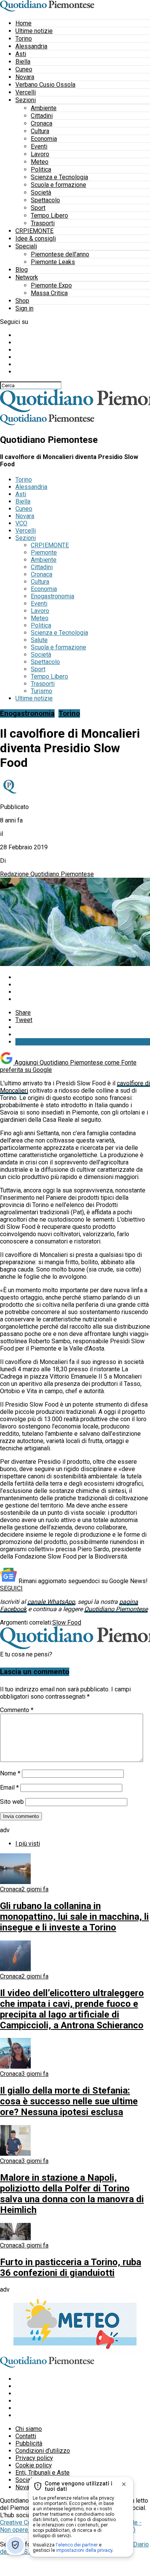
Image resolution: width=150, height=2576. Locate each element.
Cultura (40, 131)
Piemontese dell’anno (60, 254)
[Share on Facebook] (83, 977)
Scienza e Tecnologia (59, 177)
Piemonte (44, 552)
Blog (22, 270)
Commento (17, 1710)
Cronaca (42, 123)
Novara (25, 77)
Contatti (26, 2436)
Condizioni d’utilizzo (43, 2451)
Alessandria (31, 46)
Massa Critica (49, 293)
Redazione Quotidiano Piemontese (47, 874)
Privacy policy (34, 2458)
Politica (41, 169)
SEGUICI (11, 1588)
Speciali (26, 246)
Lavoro (40, 154)
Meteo (40, 162)
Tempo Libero (49, 215)
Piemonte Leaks (53, 262)
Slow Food (67, 1622)
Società (41, 192)
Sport (38, 208)
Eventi (39, 146)
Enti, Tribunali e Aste (42, 2473)
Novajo (25, 2487)
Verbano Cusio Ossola (45, 85)
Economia (44, 139)
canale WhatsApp (51, 1602)
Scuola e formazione (58, 185)
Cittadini (42, 116)
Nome (10, 1773)
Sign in (24, 308)
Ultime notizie (34, 31)
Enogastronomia (52, 596)
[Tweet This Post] (83, 985)
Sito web (12, 1802)
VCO (21, 523)
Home (23, 23)
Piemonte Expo (51, 285)
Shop (22, 301)
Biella (23, 62)
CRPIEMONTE (34, 231)
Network (27, 277)
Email (9, 1788)
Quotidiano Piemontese (116, 1609)
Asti (21, 54)
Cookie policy (34, 2465)
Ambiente (44, 108)
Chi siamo (29, 2429)
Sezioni (26, 100)
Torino (24, 39)
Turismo (42, 691)
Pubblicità (29, 2443)
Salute (39, 640)
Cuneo (24, 69)
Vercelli (26, 92)
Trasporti (43, 223)
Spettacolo (45, 200)
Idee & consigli (36, 239)
